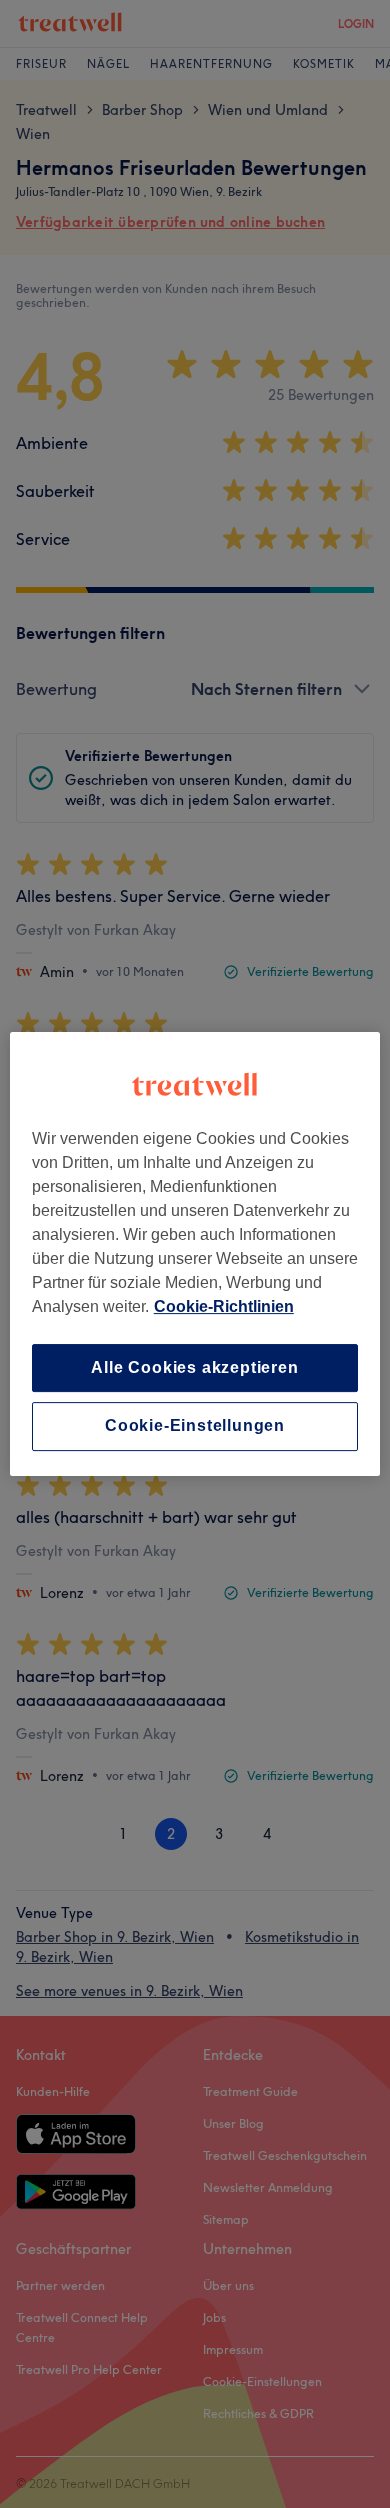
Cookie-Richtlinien (224, 1306)
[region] (195, 1254)
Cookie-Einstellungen (195, 1426)
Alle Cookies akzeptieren (194, 1367)
